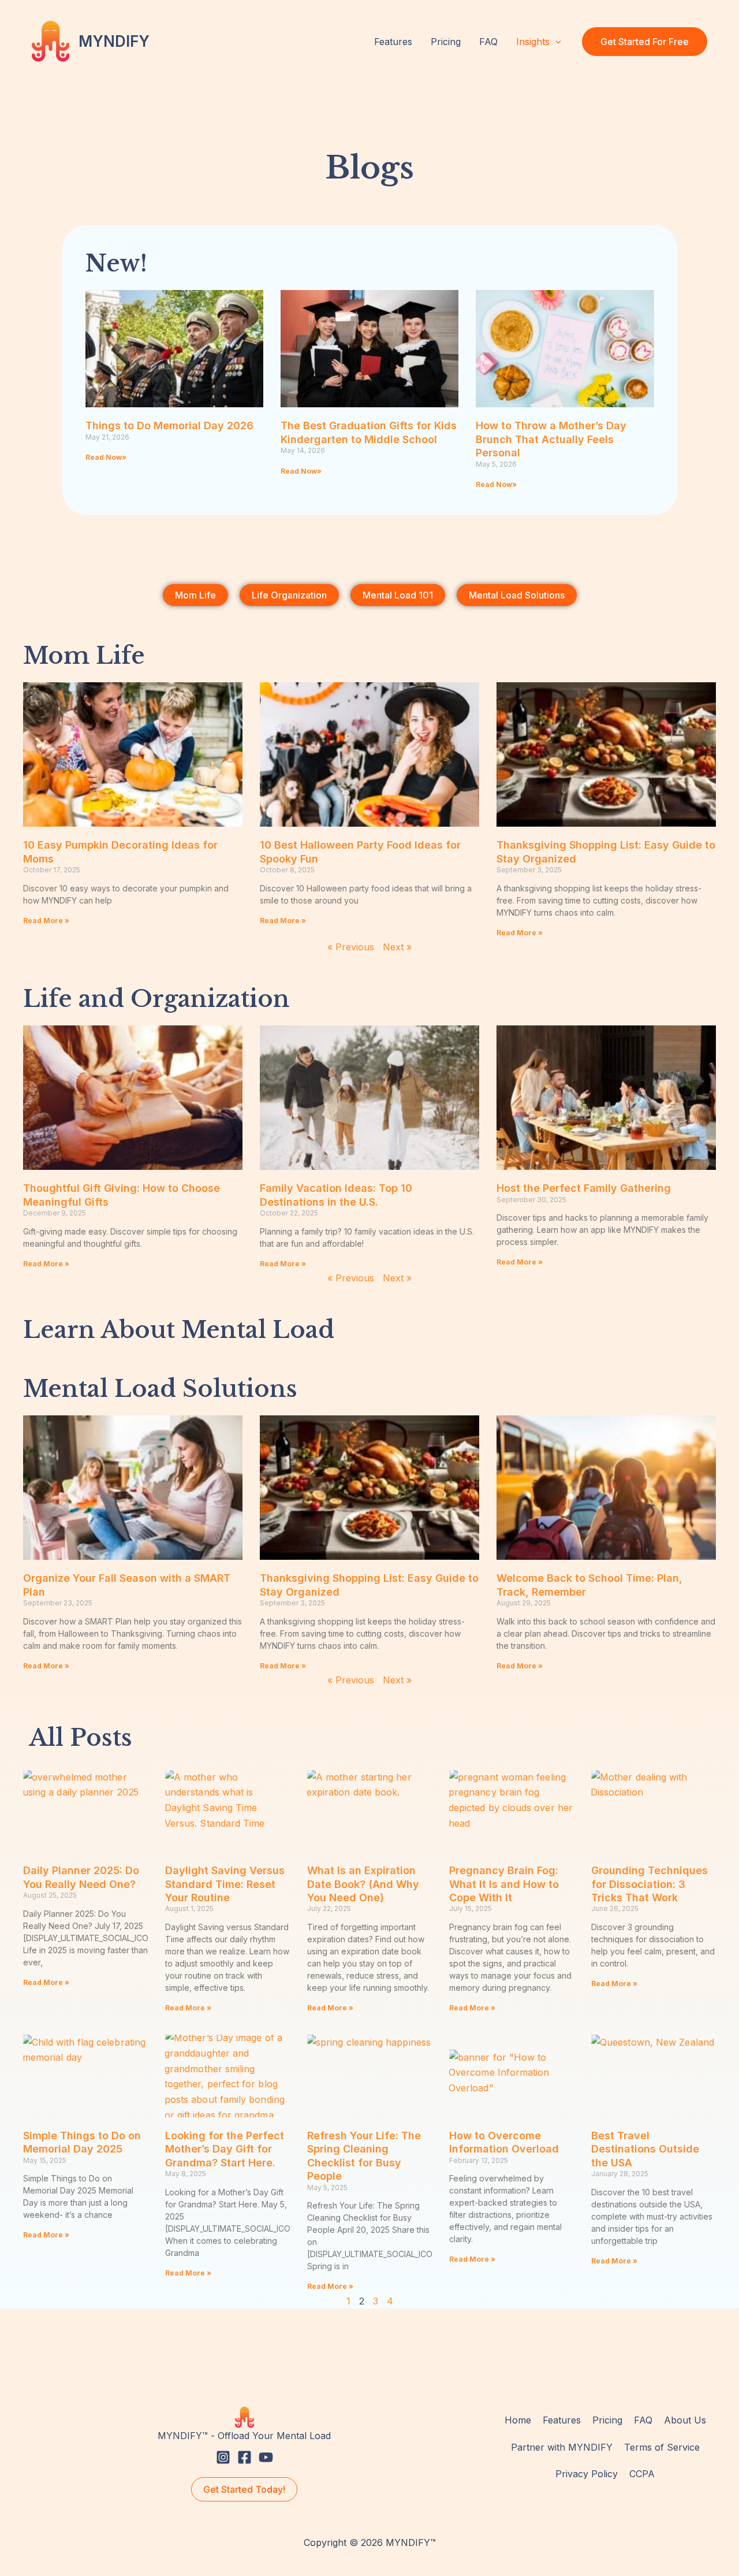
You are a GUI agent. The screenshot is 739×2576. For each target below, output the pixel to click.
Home (518, 2420)
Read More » (46, 921)
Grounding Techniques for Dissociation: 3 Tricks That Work (650, 1884)
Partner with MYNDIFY (562, 2447)
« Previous (351, 947)
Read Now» (106, 457)
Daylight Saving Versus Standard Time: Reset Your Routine (225, 1884)
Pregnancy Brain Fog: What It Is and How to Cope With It (504, 1884)
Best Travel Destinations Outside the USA (645, 2149)
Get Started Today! (244, 2489)
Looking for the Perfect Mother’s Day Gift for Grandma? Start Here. (225, 2149)
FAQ (488, 42)
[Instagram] (223, 2457)
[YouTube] (266, 2457)
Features (393, 42)
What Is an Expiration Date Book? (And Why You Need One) (363, 1884)
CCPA (642, 2474)
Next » (397, 947)
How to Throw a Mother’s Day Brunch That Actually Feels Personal (551, 439)
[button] (555, 42)
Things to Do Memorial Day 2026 (169, 425)
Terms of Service (662, 2447)
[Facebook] (245, 2457)
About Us (685, 2420)
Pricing (446, 42)
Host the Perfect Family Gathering (584, 1188)
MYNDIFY (114, 41)
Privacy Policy (587, 2474)
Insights (533, 42)
